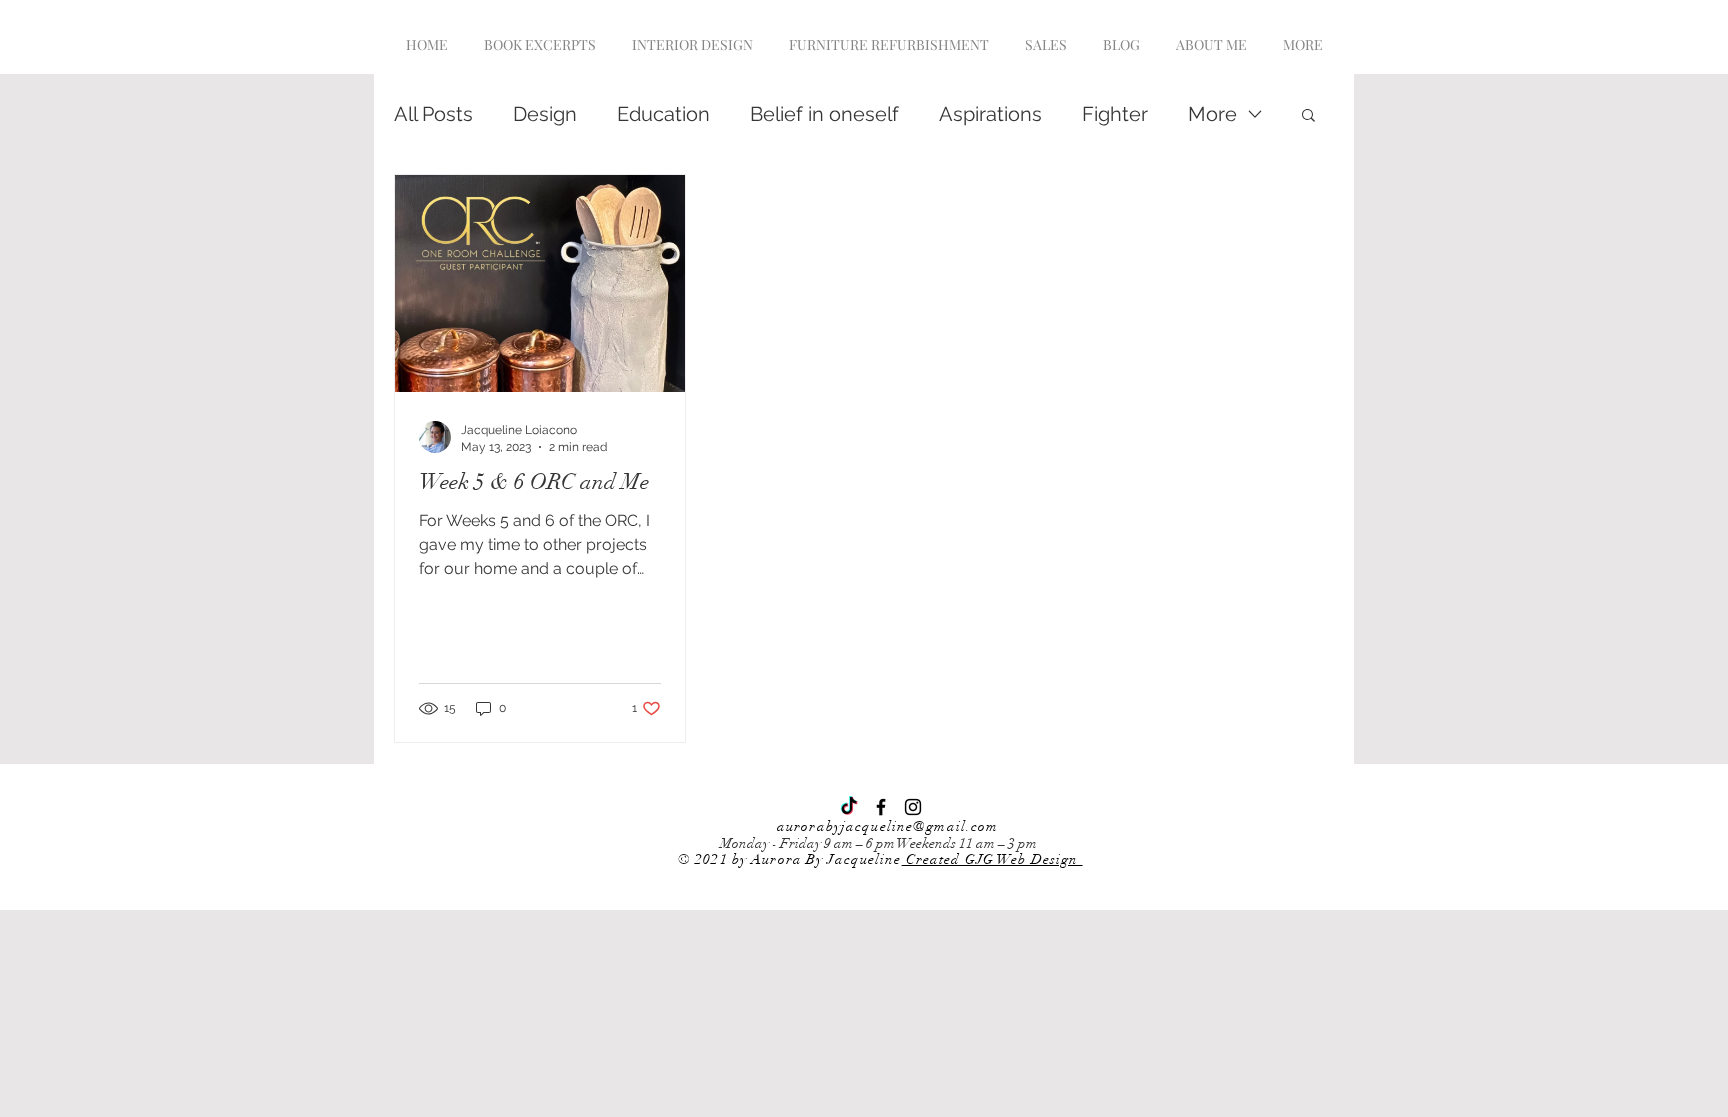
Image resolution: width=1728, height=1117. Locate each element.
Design (545, 114)
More (1212, 114)
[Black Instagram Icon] (913, 807)
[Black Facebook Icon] (881, 807)
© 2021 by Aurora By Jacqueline (790, 859)
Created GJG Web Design (992, 859)
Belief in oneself (824, 114)
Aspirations (990, 114)
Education (663, 114)
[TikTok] (849, 807)
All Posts (433, 114)
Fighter (1115, 114)
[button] (1308, 116)
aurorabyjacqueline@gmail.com (887, 826)
